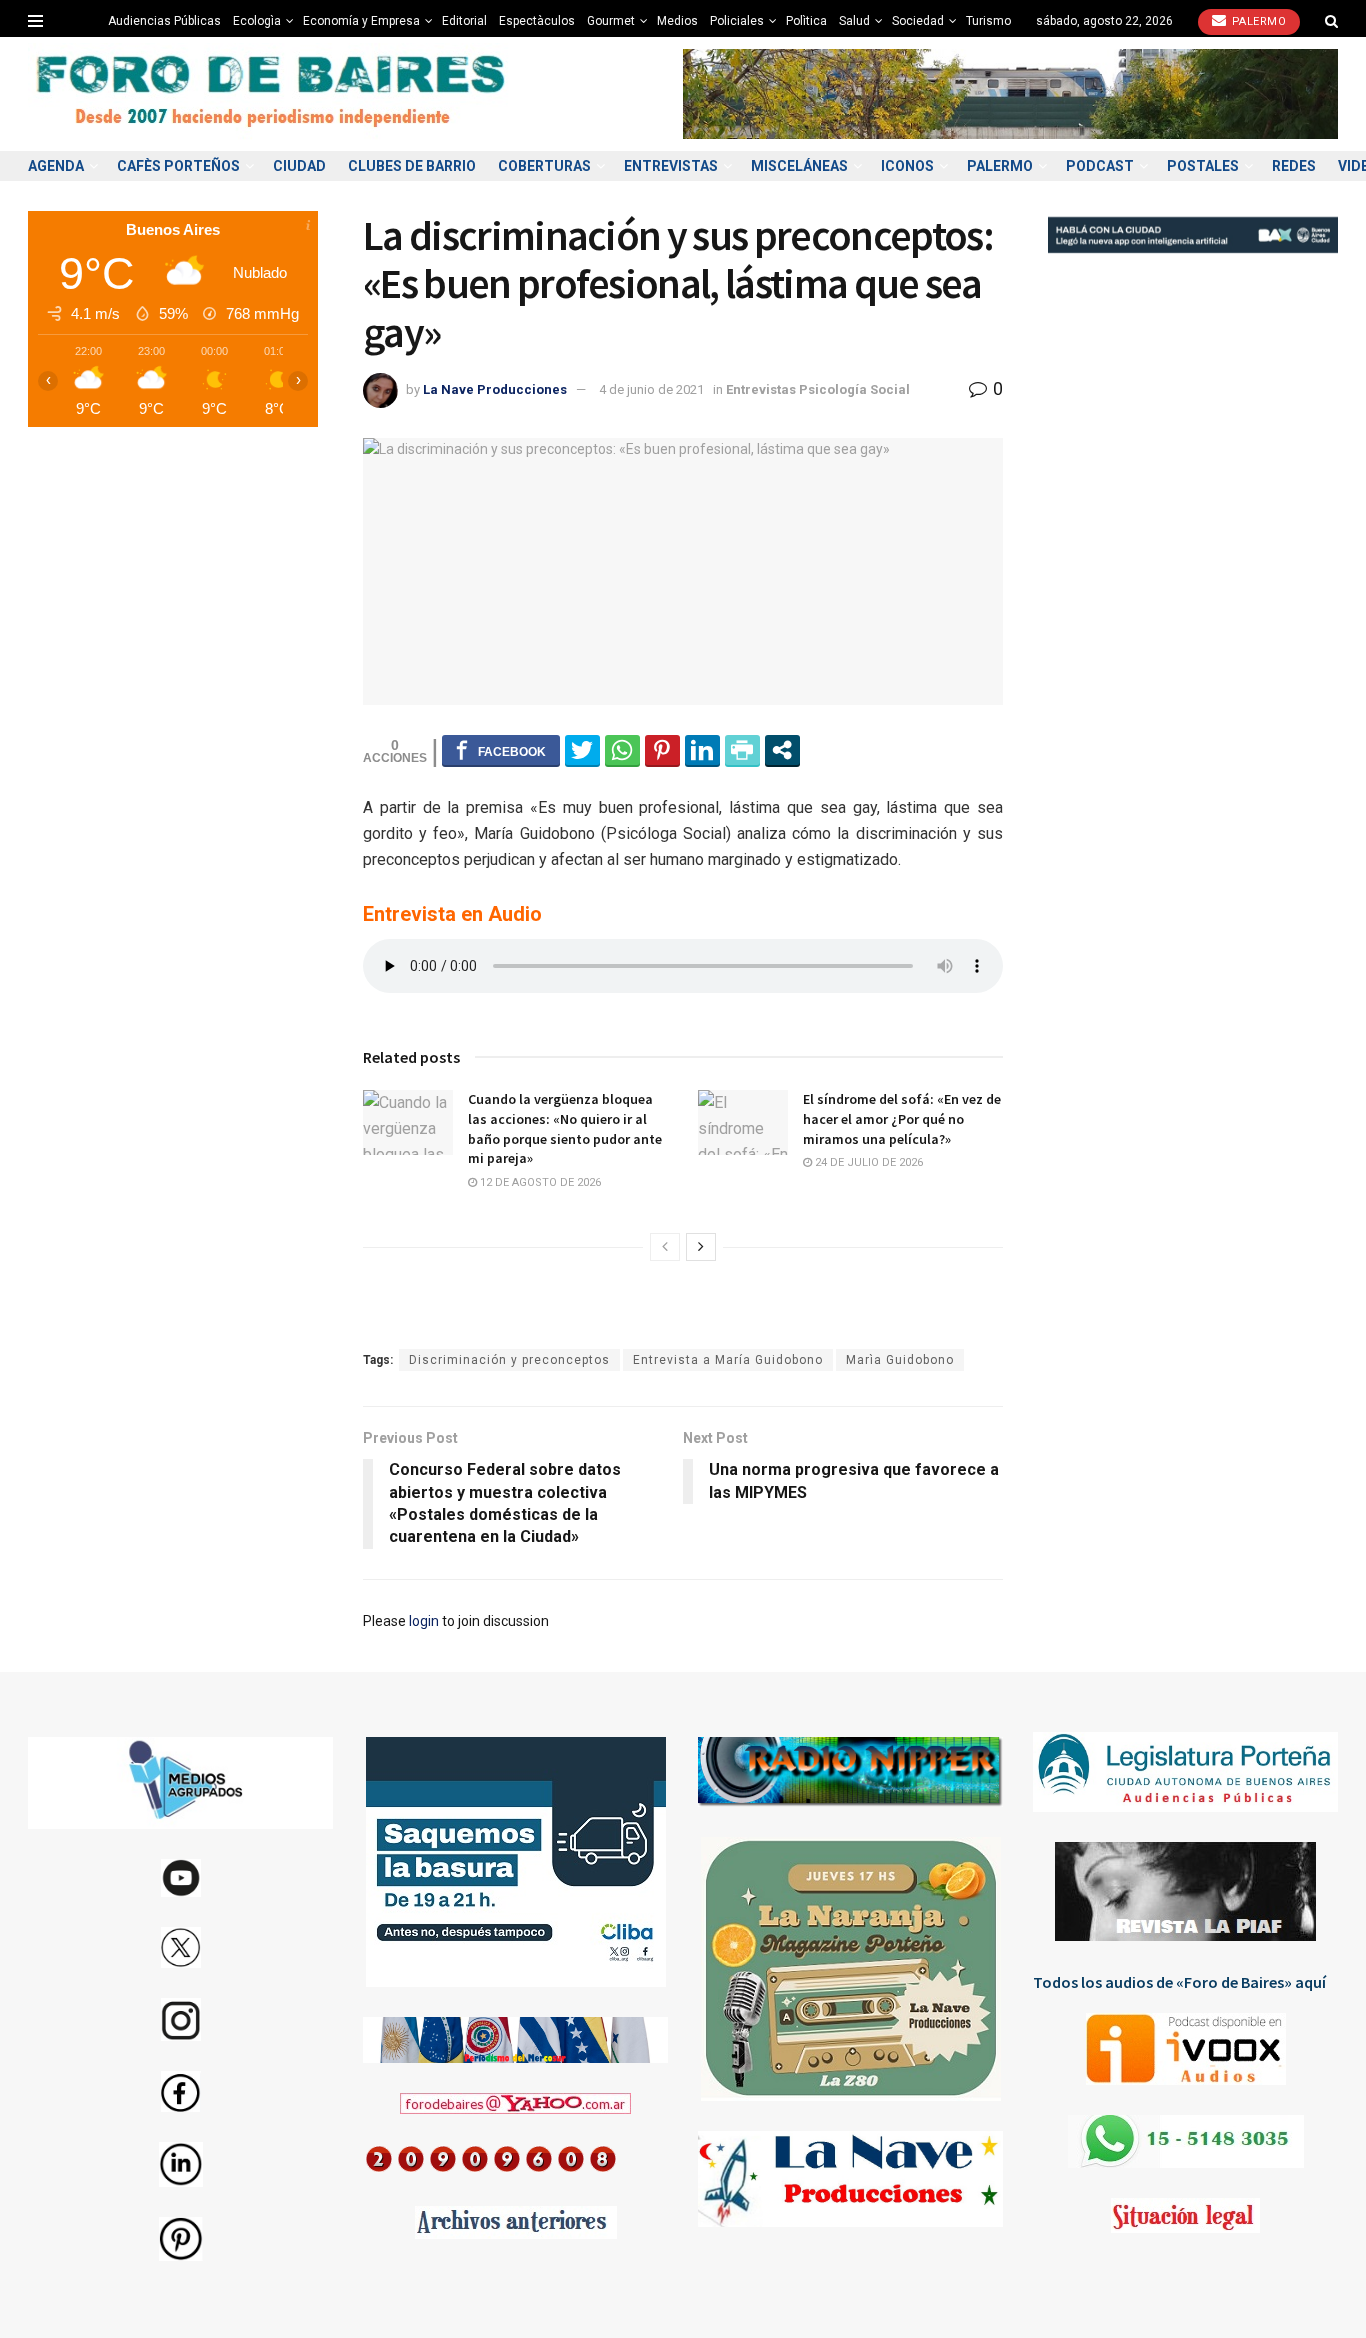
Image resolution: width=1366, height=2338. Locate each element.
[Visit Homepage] (273, 94)
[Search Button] (1331, 21)
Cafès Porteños (178, 166)
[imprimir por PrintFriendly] (742, 750)
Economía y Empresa (361, 21)
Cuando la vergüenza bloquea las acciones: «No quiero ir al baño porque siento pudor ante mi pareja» (565, 1128)
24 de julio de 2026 (867, 1162)
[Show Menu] (35, 21)
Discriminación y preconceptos (509, 1360)
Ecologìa (257, 21)
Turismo (988, 21)
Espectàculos (537, 21)
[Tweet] (582, 750)
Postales (1203, 166)
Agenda (56, 166)
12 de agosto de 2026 (539, 1182)
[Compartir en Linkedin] (702, 750)
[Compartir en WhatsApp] (622, 750)
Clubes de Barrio (412, 166)
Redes (1294, 166)
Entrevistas (671, 166)
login (424, 1621)
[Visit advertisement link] (1010, 93)
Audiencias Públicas (164, 21)
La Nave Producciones (495, 389)
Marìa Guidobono (900, 1360)
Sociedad (918, 21)
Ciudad (299, 166)
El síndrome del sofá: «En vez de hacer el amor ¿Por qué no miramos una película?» (902, 1118)
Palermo (1257, 21)
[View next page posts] (701, 1247)
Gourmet (611, 21)
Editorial (464, 21)
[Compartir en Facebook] (501, 750)
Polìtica (806, 21)
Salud (854, 21)
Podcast (1100, 166)
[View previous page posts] (665, 1247)
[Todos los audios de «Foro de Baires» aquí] (1185, 2049)
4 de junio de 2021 (651, 389)
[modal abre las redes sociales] (782, 750)
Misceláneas (799, 166)
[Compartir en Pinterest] (662, 750)
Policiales (737, 21)
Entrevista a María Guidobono (728, 1360)
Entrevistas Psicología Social (818, 389)
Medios (677, 21)
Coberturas (544, 166)
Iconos (907, 166)
